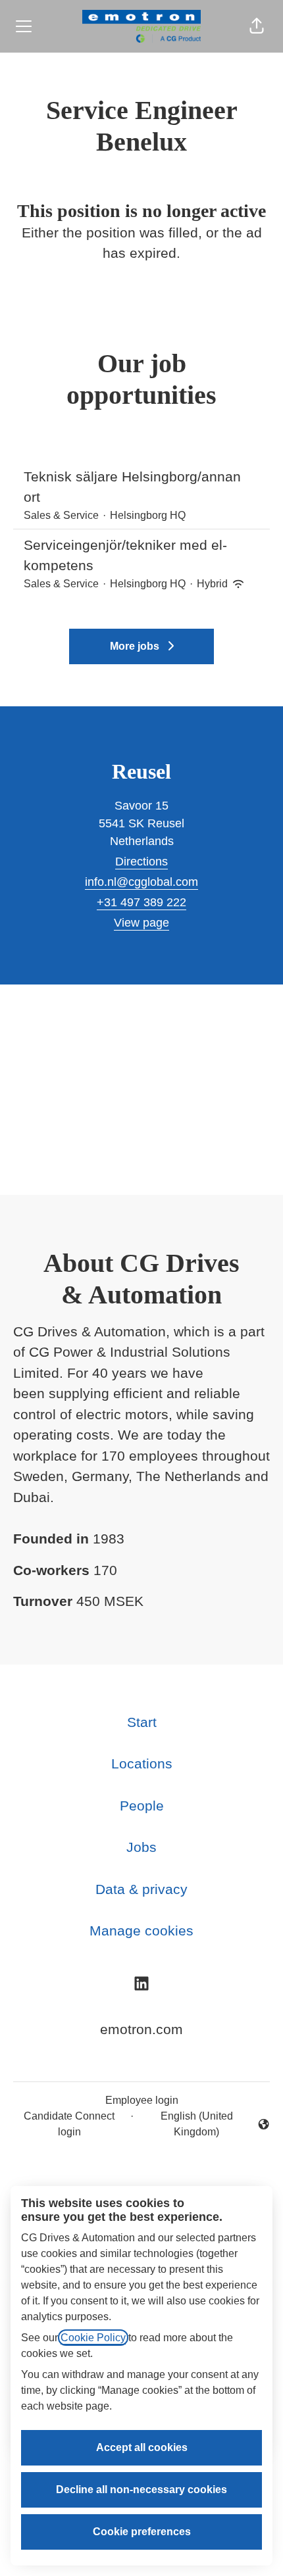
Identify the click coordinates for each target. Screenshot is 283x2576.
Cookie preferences (142, 2532)
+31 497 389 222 (141, 902)
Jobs (141, 1847)
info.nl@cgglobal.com (141, 882)
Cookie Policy (93, 2338)
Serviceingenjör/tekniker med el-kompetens (125, 555)
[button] (257, 26)
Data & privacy (141, 1889)
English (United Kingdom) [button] (186, 2124)
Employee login (142, 2100)
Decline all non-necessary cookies (141, 2490)
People (142, 1806)
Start (142, 1722)
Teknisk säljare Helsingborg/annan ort (132, 487)
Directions (141, 862)
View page (141, 923)
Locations (142, 1763)
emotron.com (141, 2029)
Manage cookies (141, 1931)
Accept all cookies (142, 2447)
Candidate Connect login (69, 2124)
